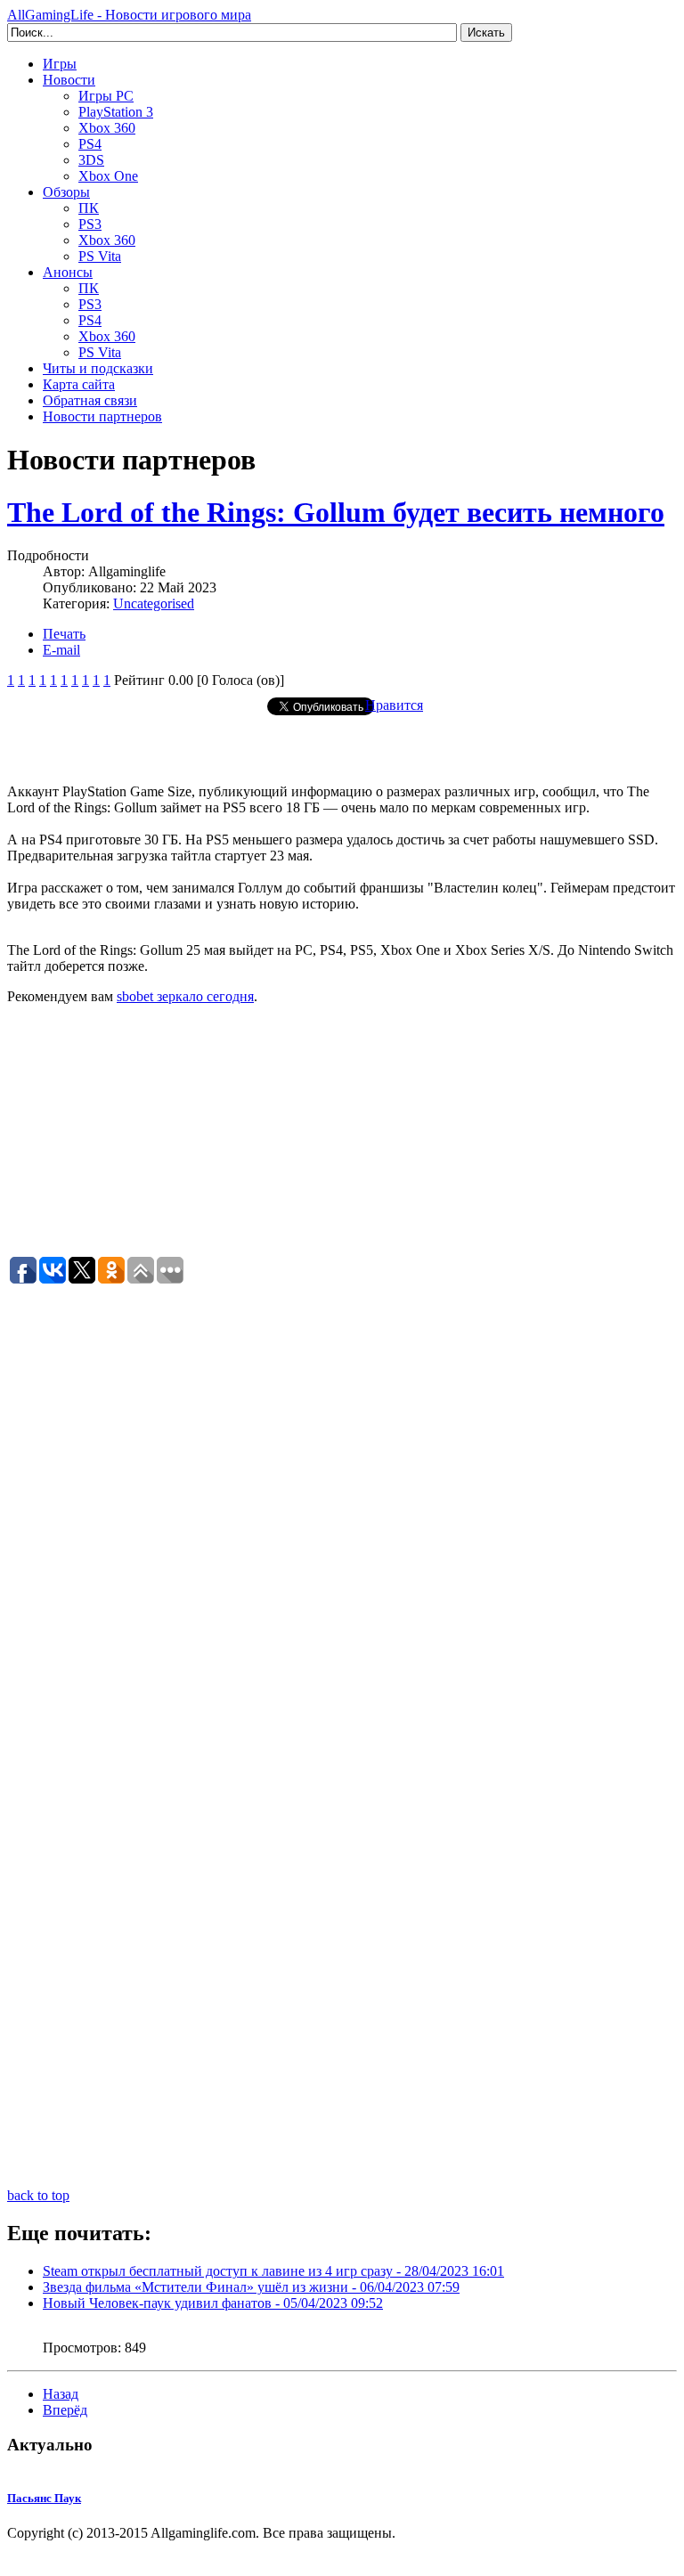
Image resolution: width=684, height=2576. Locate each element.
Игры (60, 64)
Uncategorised (154, 603)
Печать (64, 634)
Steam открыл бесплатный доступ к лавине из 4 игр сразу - (273, 2271)
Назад (61, 2394)
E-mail (61, 650)
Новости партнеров (102, 416)
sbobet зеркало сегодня (185, 996)
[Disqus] (342, 1509)
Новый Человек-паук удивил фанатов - (213, 2303)
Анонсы (68, 272)
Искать (486, 33)
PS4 (90, 144)
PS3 (90, 224)
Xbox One (108, 176)
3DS (91, 160)
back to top (38, 2195)
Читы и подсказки (98, 368)
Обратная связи (90, 400)
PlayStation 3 (116, 112)
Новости (69, 80)
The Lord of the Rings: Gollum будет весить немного (336, 512)
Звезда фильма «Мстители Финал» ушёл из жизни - (251, 2287)
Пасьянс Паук (44, 2498)
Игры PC (106, 96)
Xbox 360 (107, 128)
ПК (89, 208)
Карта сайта (79, 384)
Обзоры (66, 192)
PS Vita (100, 256)
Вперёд (65, 2410)
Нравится (394, 705)
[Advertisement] (342, 743)
